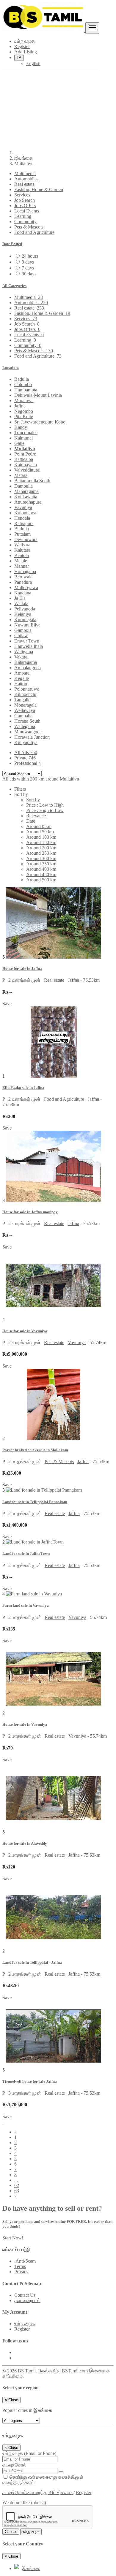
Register (22, 2329)
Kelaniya (23, 614)
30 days (29, 274)
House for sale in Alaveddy (25, 1843)
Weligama (24, 652)
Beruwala (23, 577)
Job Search (25, 200)
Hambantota (26, 390)
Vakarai (21, 657)
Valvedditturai (27, 470)
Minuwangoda (28, 732)
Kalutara (22, 550)
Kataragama (26, 662)
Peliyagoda (25, 609)
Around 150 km (41, 842)
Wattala (21, 603)
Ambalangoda (28, 668)
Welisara (22, 545)
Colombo (23, 384)
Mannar (22, 566)
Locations (11, 368)
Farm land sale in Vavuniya (26, 1605)
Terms (20, 2266)
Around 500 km (41, 880)
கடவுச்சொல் (14, 2465)
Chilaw (21, 636)
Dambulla (23, 486)
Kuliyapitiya (26, 742)
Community (25, 222)
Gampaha (23, 716)
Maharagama (26, 491)
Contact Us (25, 2295)
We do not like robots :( (24, 2503)
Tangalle (22, 700)
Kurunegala (25, 620)
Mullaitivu (25, 449)
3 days (28, 262)
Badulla (22, 379)
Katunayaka (26, 465)
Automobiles (26, 179)
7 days (28, 268)
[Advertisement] (58, 88)
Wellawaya (25, 710)
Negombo (24, 411)
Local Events (27, 211)
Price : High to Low (45, 810)
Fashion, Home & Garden (39, 189)
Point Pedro (25, 454)
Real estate (24, 184)
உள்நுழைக (25, 2324)
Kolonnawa (25, 513)
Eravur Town (27, 641)
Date (31, 821)
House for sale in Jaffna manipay (30, 1212)
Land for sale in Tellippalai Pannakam (35, 1502)
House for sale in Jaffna (22, 969)
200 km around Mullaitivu (55, 779)
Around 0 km (39, 826)
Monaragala (25, 705)
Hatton (21, 684)
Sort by (33, 800)
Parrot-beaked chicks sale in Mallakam (35, 1450)
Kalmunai (23, 438)
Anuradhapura (28, 502)
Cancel (11, 2532)
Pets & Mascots (29, 227)
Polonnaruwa (27, 689)
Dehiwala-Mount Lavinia (38, 395)
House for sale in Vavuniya (25, 1331)
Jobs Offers (25, 206)
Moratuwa (24, 400)
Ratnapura (24, 523)
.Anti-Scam (25, 2261)
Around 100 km (41, 837)
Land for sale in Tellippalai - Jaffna (32, 1962)
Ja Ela (20, 598)
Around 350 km (41, 864)
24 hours (30, 256)
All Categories (14, 286)
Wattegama (25, 726)
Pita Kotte (24, 417)
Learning (23, 216)
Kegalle (22, 678)
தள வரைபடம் (27, 2300)
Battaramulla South (32, 481)
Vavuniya (23, 507)
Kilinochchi (25, 694)
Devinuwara (26, 539)
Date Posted (12, 244)
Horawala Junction (32, 737)
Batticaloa (24, 459)
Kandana (23, 593)
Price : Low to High (45, 805)
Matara (21, 475)
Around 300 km (41, 858)
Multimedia (25, 173)
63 (17, 2191)
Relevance (36, 816)
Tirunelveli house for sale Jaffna (30, 2081)
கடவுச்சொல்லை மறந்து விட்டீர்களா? (38, 2492)
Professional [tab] (28, 763)
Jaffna (20, 406)
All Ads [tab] (26, 752)
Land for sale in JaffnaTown (26, 1553)
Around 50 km (40, 832)
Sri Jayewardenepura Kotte (40, 422)
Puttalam (22, 534)
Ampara (22, 673)
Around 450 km (41, 874)
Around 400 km (41, 869)
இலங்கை (23, 158)
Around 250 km (41, 853)
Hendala (22, 518)
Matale (21, 561)
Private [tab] (25, 758)
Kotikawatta (26, 497)
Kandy (21, 427)
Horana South (27, 721)
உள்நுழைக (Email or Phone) (29, 2453)
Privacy (21, 2272)
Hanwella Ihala (29, 646)
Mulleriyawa (26, 587)
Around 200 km (41, 848)
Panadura (23, 582)
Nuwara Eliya (27, 625)
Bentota (22, 555)
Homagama (25, 571)
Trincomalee (26, 433)
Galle (19, 443)
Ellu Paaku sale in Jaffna (23, 1088)
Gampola (23, 630)
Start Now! (13, 2238)
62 (17, 2185)
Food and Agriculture (34, 232)
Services (22, 195)
